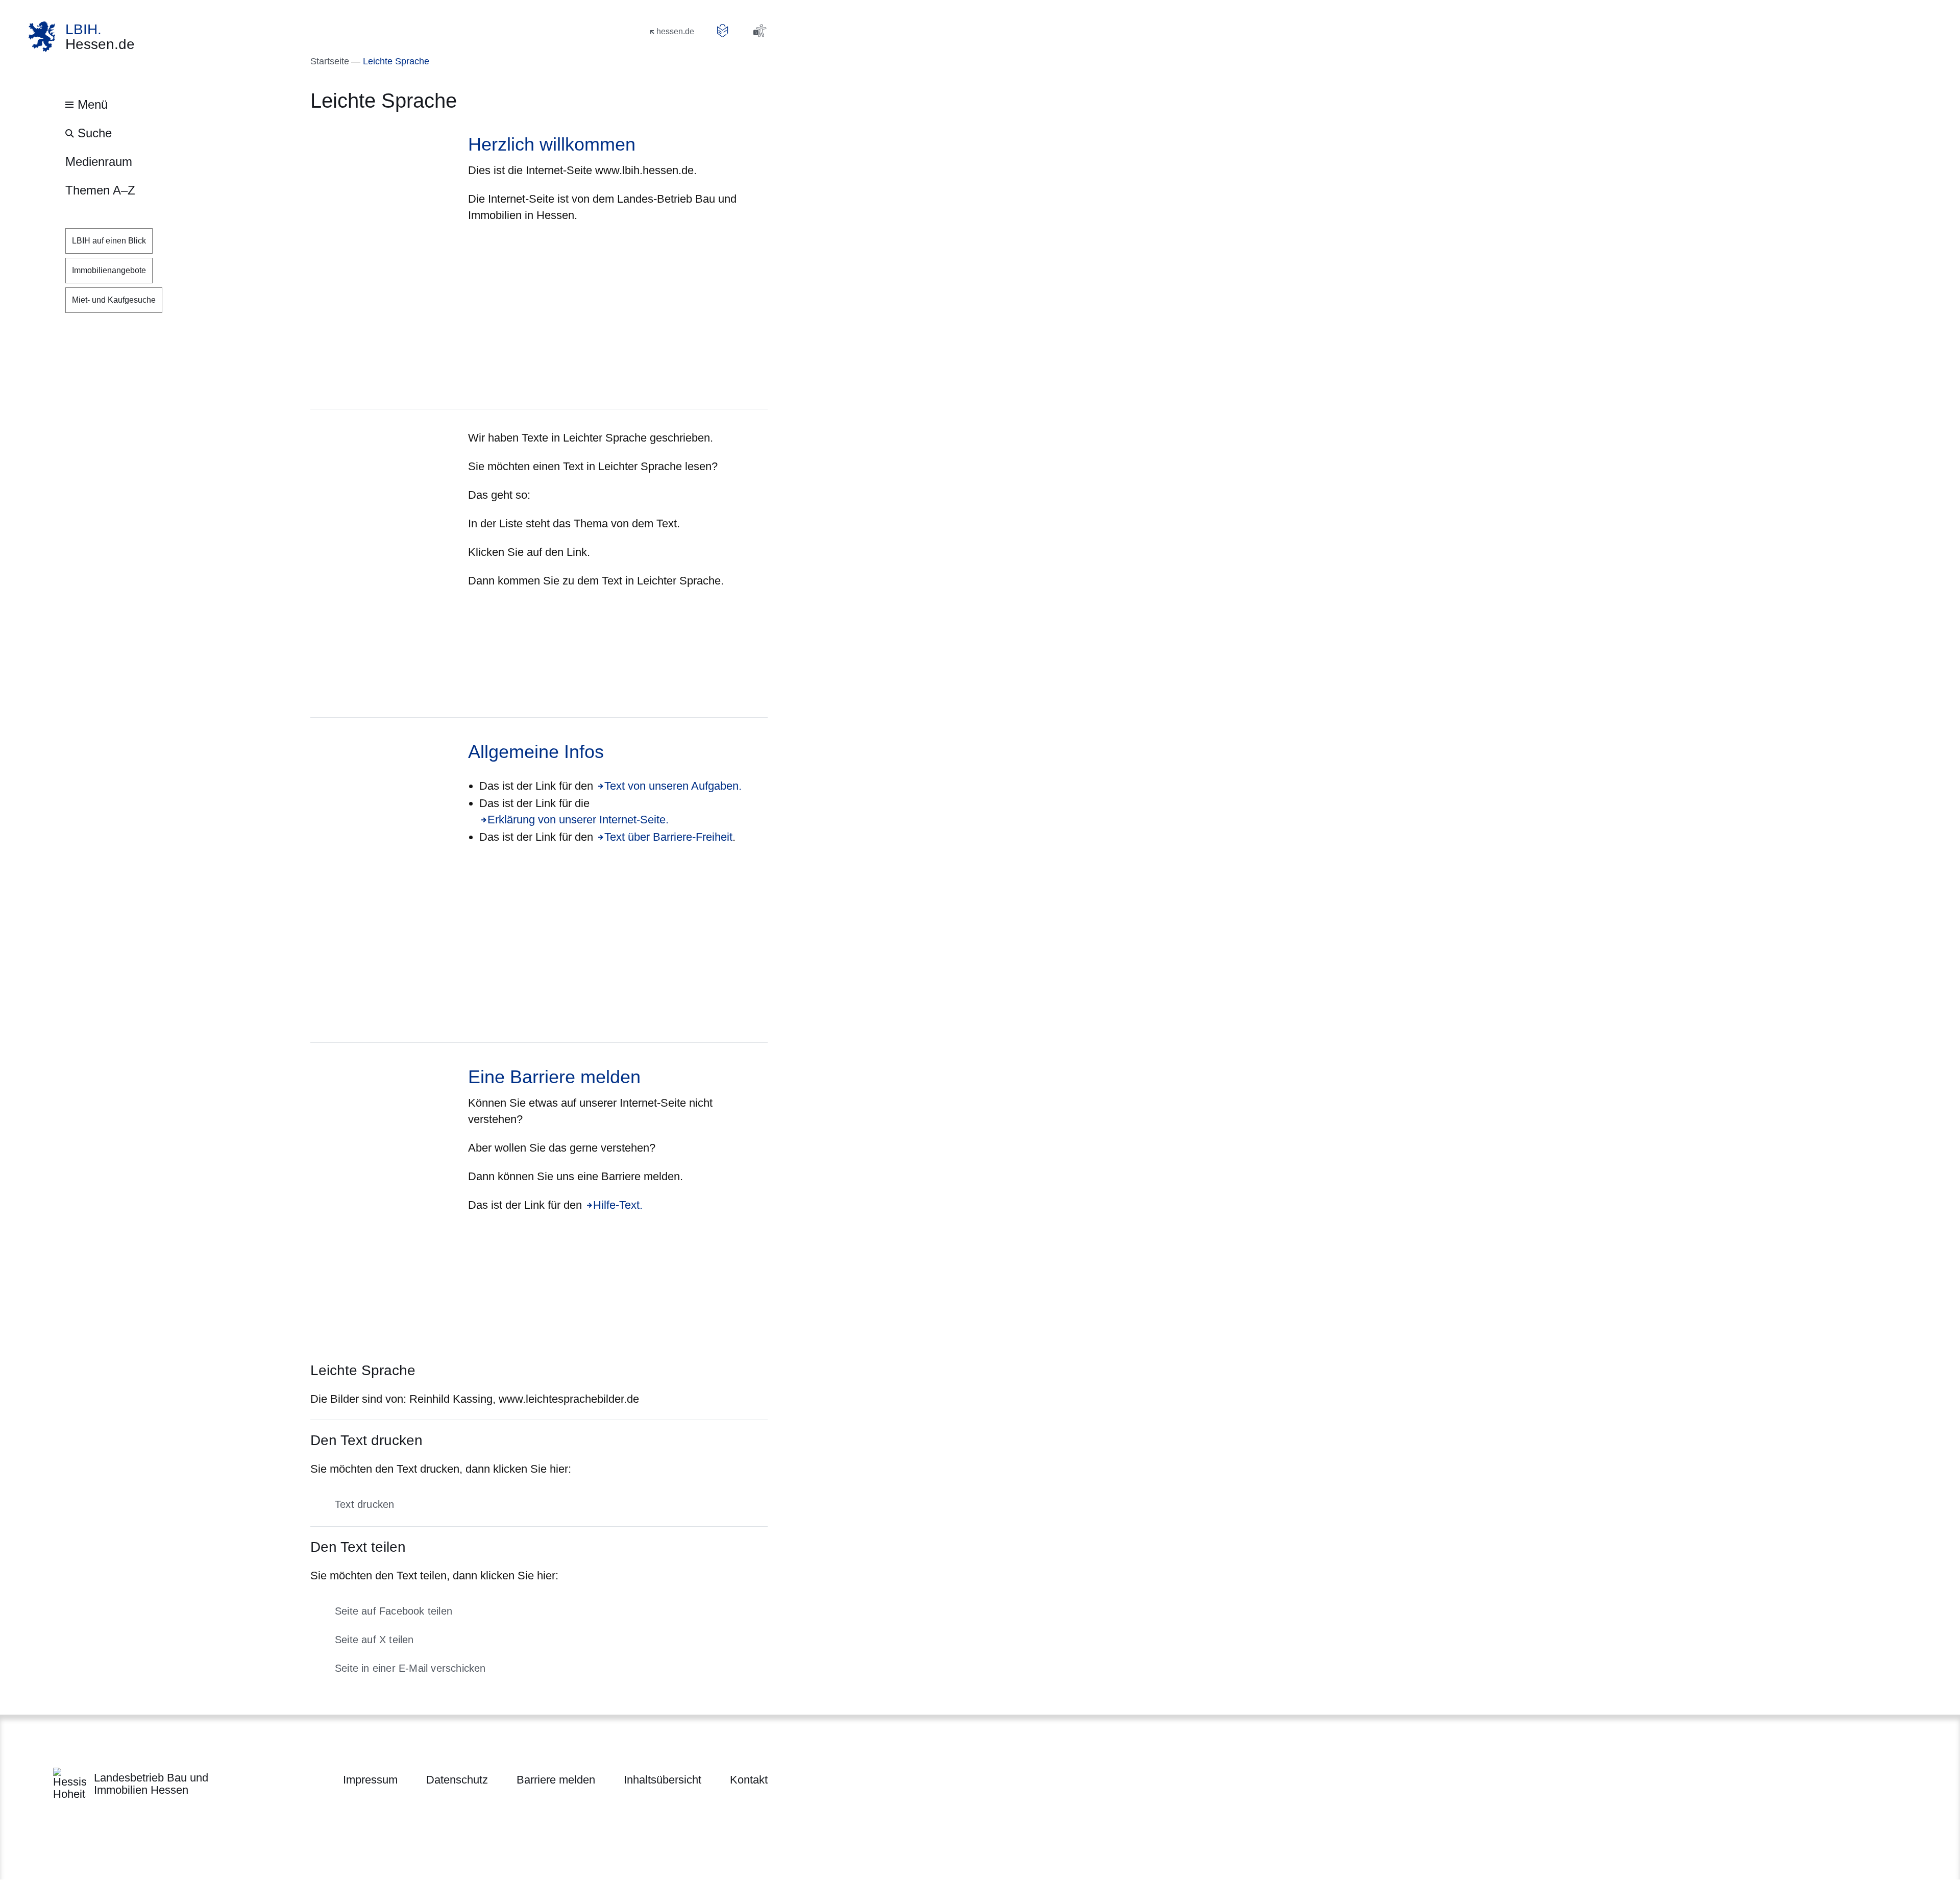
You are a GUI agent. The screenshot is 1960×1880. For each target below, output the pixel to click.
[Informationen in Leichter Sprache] (723, 31)
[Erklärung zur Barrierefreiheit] (759, 31)
